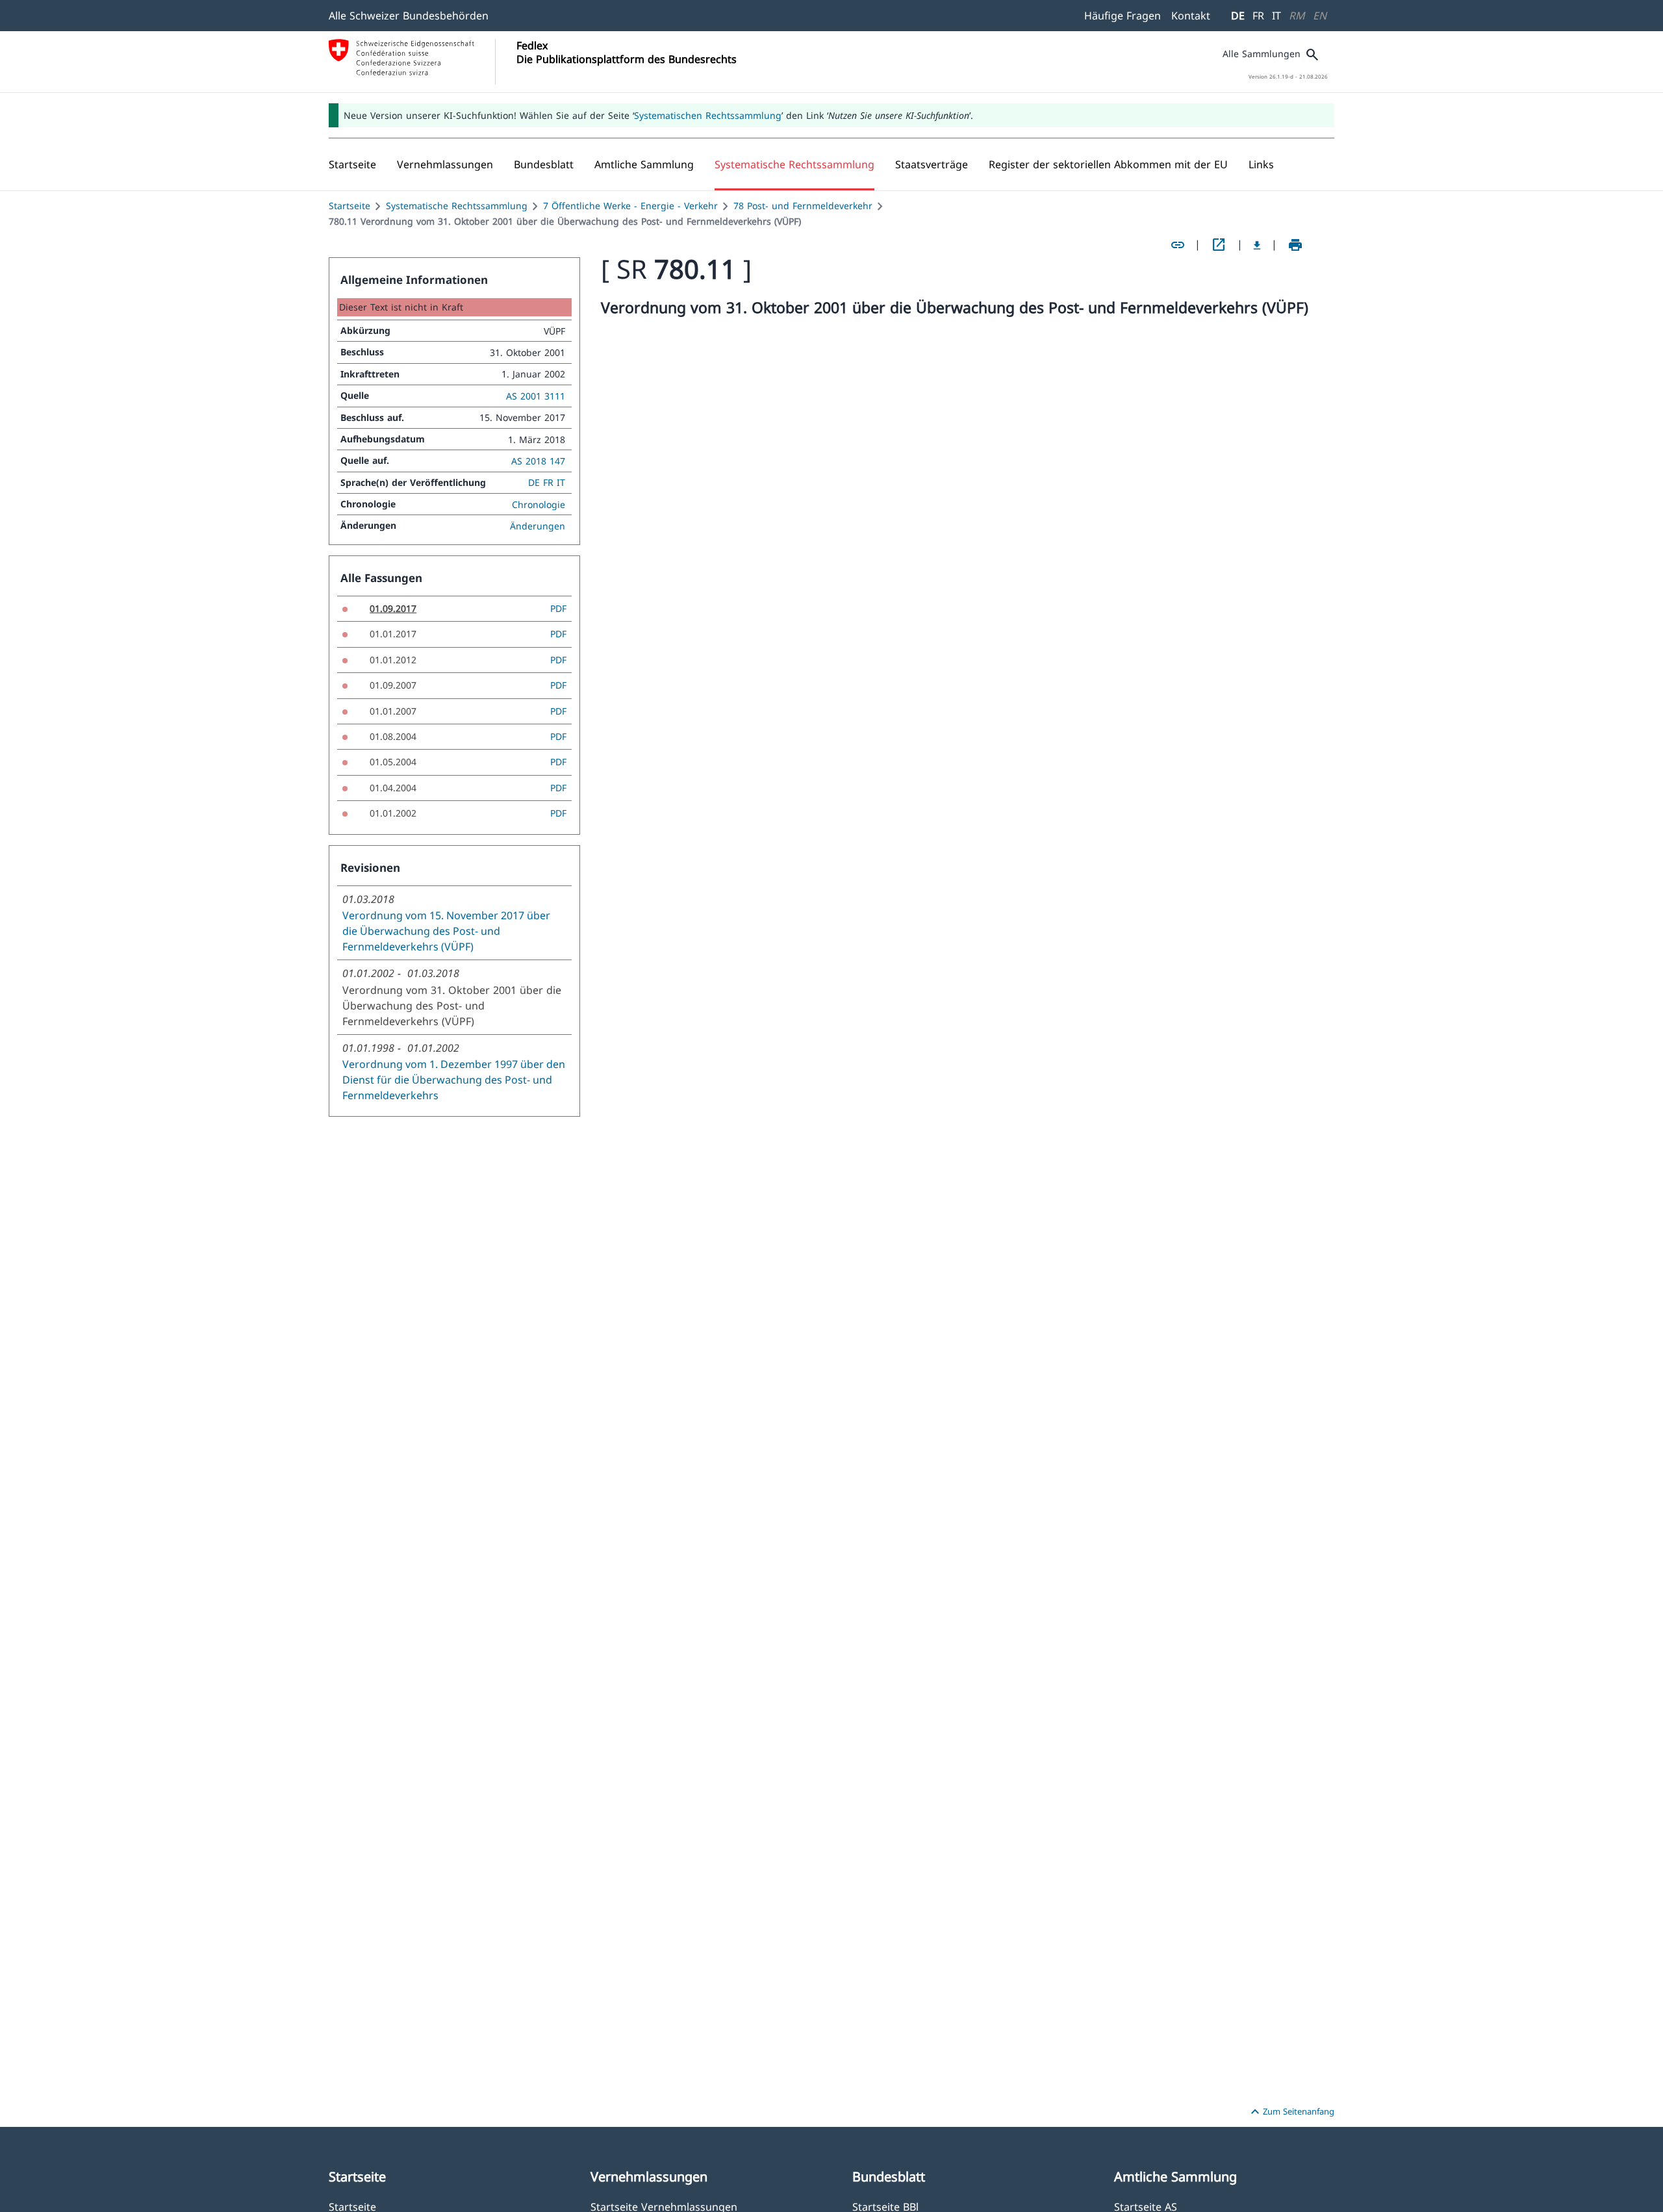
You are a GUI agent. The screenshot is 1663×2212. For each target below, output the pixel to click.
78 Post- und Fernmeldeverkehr (803, 206)
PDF (558, 608)
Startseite (349, 206)
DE (1238, 16)
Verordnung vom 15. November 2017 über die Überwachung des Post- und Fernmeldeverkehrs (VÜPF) (446, 931)
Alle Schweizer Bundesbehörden (409, 16)
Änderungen (538, 526)
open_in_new (1219, 245)
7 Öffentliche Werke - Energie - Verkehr (630, 206)
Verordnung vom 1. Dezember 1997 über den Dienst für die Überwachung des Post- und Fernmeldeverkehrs (454, 1080)
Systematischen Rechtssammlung (708, 115)
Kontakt (1191, 16)
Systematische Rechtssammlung (457, 206)
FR (1258, 16)
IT (1276, 16)
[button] (445, 164)
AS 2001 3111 (536, 396)
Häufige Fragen (1123, 16)
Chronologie (539, 504)
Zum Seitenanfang (1291, 2112)
